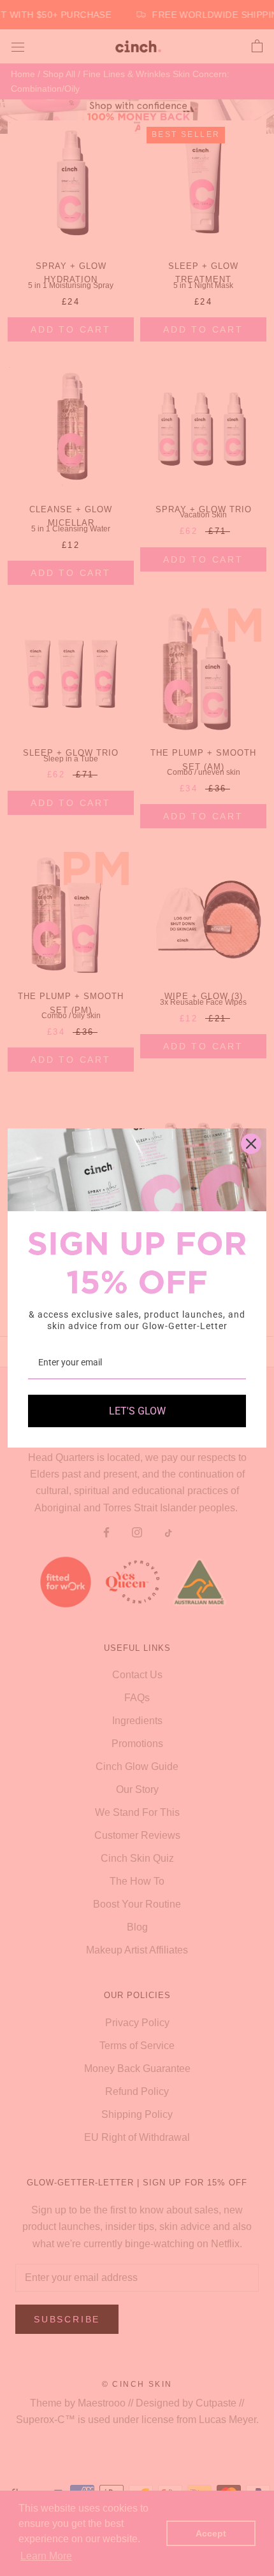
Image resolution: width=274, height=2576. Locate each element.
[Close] (251, 1144)
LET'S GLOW (137, 1411)
